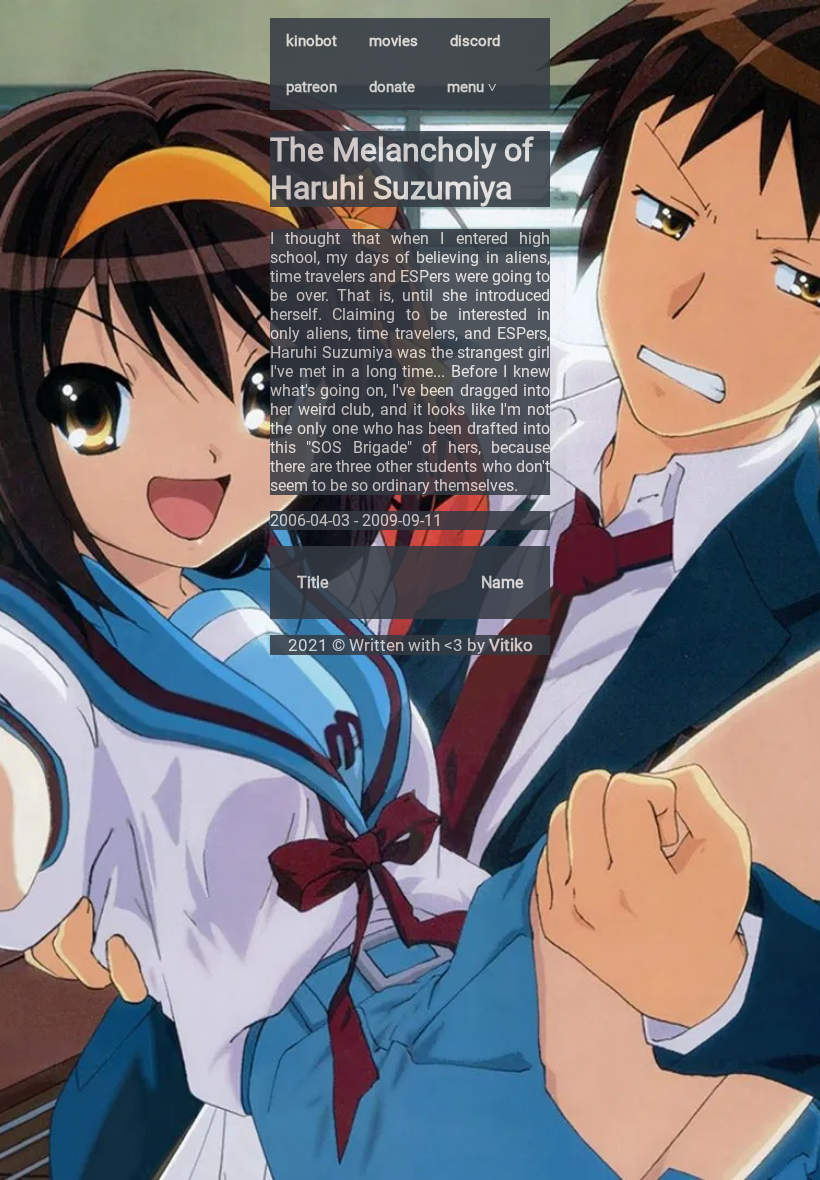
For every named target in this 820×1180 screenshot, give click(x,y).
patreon (311, 87)
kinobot (311, 41)
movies (393, 41)
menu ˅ (472, 87)
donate (392, 87)
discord (475, 41)
